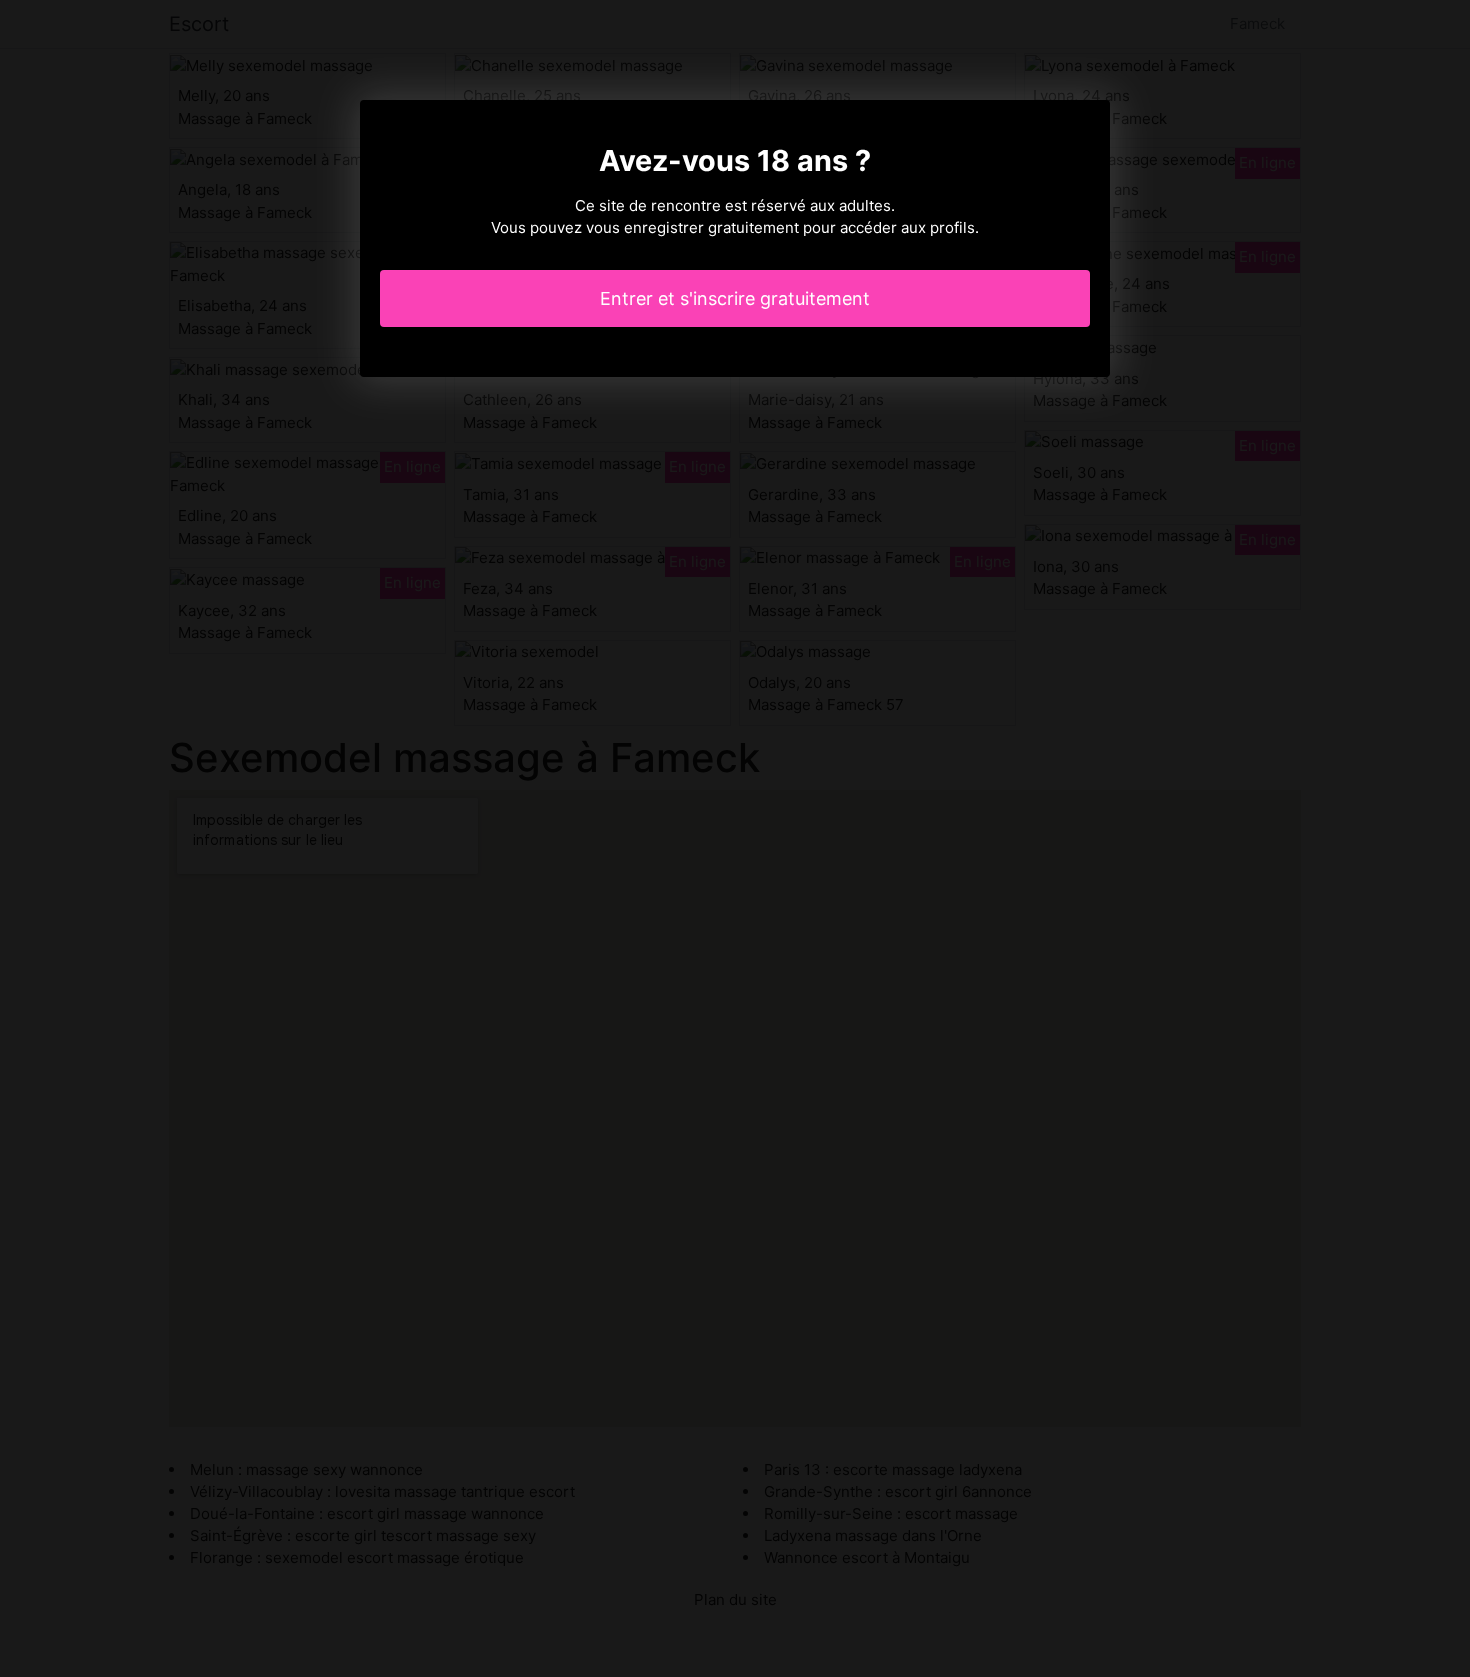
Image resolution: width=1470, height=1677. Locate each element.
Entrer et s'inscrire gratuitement (735, 298)
